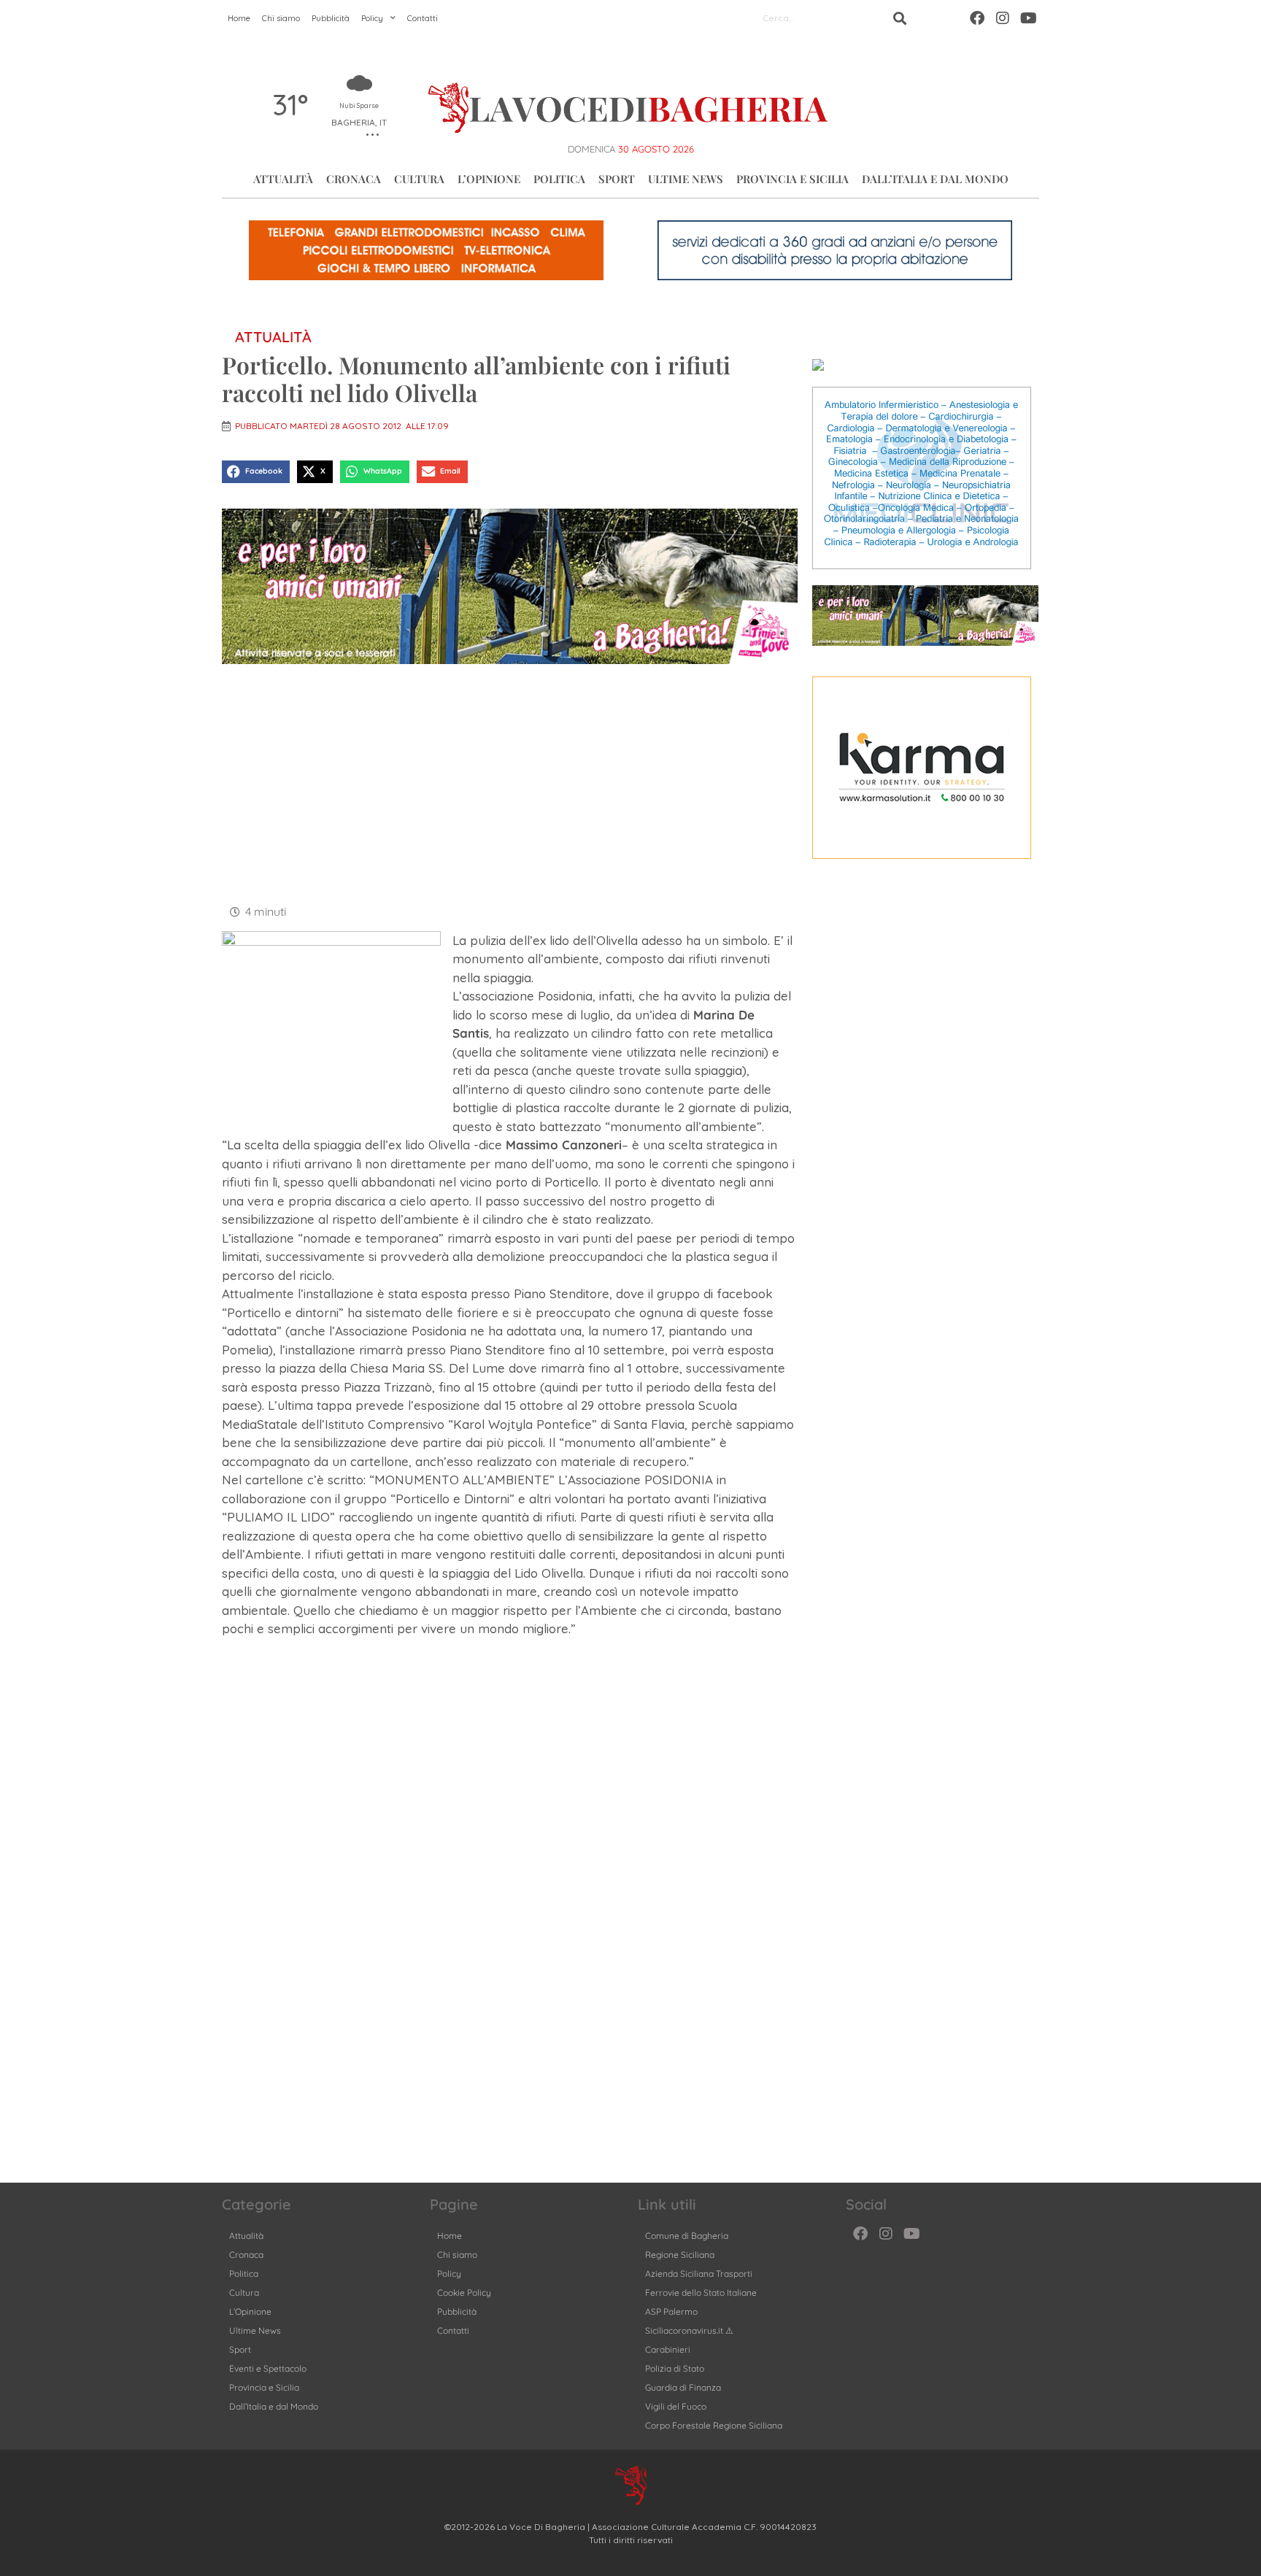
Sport (617, 179)
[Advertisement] (510, 782)
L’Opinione (489, 179)
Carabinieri (668, 2349)
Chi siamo (281, 18)
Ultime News (686, 179)
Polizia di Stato (675, 2368)
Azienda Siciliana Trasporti (699, 2274)
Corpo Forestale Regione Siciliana (714, 2425)
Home (239, 18)
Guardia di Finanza (683, 2387)
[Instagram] (1003, 18)
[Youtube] (1028, 18)
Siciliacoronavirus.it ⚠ (689, 2330)
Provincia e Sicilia (793, 179)
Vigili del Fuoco (676, 2406)
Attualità (283, 179)
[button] (256, 472)
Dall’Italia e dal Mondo (935, 179)
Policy (372, 18)
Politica (559, 179)
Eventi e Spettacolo (268, 2368)
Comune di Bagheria (687, 2236)
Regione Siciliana (680, 2255)
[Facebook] (977, 18)
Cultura (419, 179)
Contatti (423, 18)
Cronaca (354, 179)
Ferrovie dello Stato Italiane (701, 2292)
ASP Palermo (671, 2311)
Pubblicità (331, 18)
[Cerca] (900, 18)
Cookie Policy (464, 2292)
